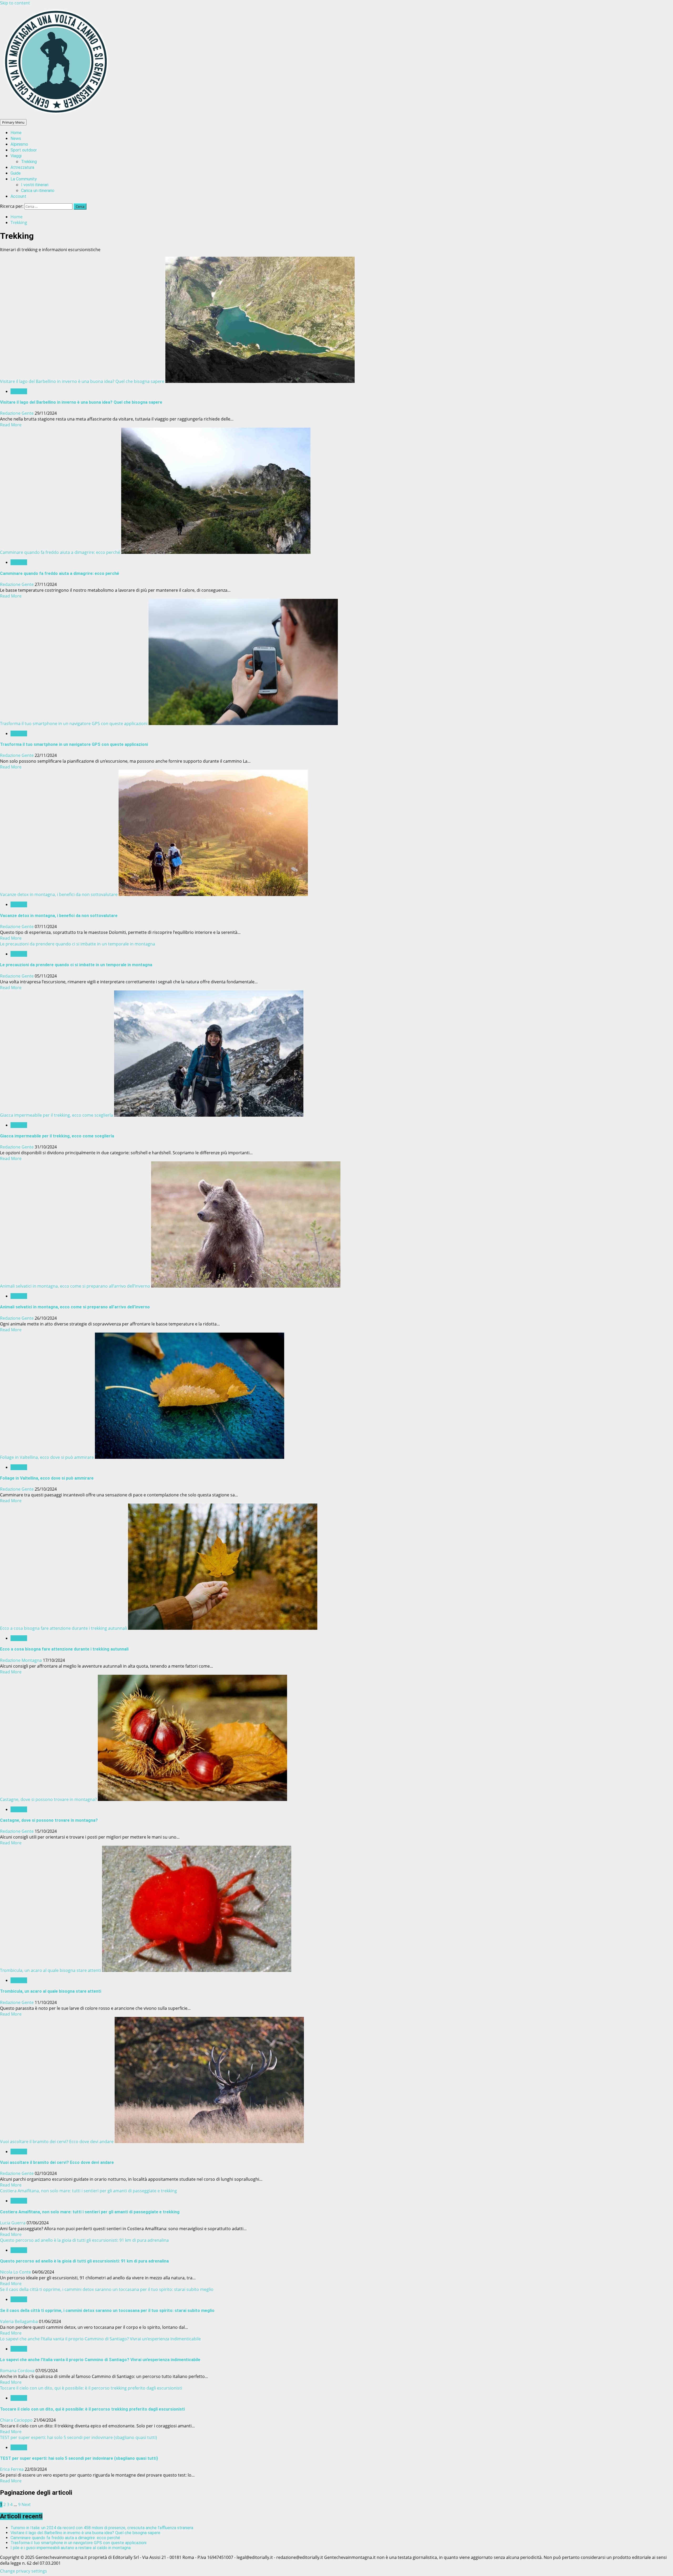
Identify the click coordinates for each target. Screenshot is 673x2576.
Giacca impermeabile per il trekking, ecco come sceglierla (57, 1115)
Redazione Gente (17, 413)
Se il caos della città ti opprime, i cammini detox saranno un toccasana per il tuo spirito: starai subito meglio (107, 2289)
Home (16, 133)
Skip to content (15, 3)
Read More (11, 425)
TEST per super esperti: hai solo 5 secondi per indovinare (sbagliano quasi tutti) (78, 2437)
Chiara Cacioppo (17, 2420)
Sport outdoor (24, 150)
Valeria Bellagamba (19, 2321)
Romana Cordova (18, 2371)
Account (18, 196)
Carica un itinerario (38, 191)
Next (26, 2504)
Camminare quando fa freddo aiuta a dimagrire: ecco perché (60, 552)
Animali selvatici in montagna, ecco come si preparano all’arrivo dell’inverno (75, 1286)
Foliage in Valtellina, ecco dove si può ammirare (47, 1457)
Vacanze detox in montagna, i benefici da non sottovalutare (59, 894)
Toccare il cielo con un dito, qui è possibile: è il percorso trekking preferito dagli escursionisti (91, 2388)
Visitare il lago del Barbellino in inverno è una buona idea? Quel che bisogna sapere (82, 381)
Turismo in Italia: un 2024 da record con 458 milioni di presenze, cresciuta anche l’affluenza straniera (102, 2528)
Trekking (29, 162)
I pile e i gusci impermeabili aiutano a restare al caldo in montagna (71, 2548)
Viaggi (16, 156)
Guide (16, 173)
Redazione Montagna (21, 1660)
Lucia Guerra (13, 2223)
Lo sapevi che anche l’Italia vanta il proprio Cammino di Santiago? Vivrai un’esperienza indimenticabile (100, 2339)
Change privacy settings (24, 2571)
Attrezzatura (22, 167)
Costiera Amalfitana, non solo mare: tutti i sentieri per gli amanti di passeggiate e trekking (88, 2191)
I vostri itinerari (35, 185)
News (16, 138)
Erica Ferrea (12, 2469)
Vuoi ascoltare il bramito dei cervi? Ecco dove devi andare (57, 2142)
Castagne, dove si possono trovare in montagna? (48, 1799)
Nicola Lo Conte (16, 2272)
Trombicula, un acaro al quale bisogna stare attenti (50, 1970)
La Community (24, 179)
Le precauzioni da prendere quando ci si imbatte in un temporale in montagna (78, 944)
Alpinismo (19, 144)
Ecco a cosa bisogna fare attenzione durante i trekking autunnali (63, 1628)
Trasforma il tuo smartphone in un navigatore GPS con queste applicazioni (74, 723)
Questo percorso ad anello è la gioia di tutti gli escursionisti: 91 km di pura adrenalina (84, 2240)
